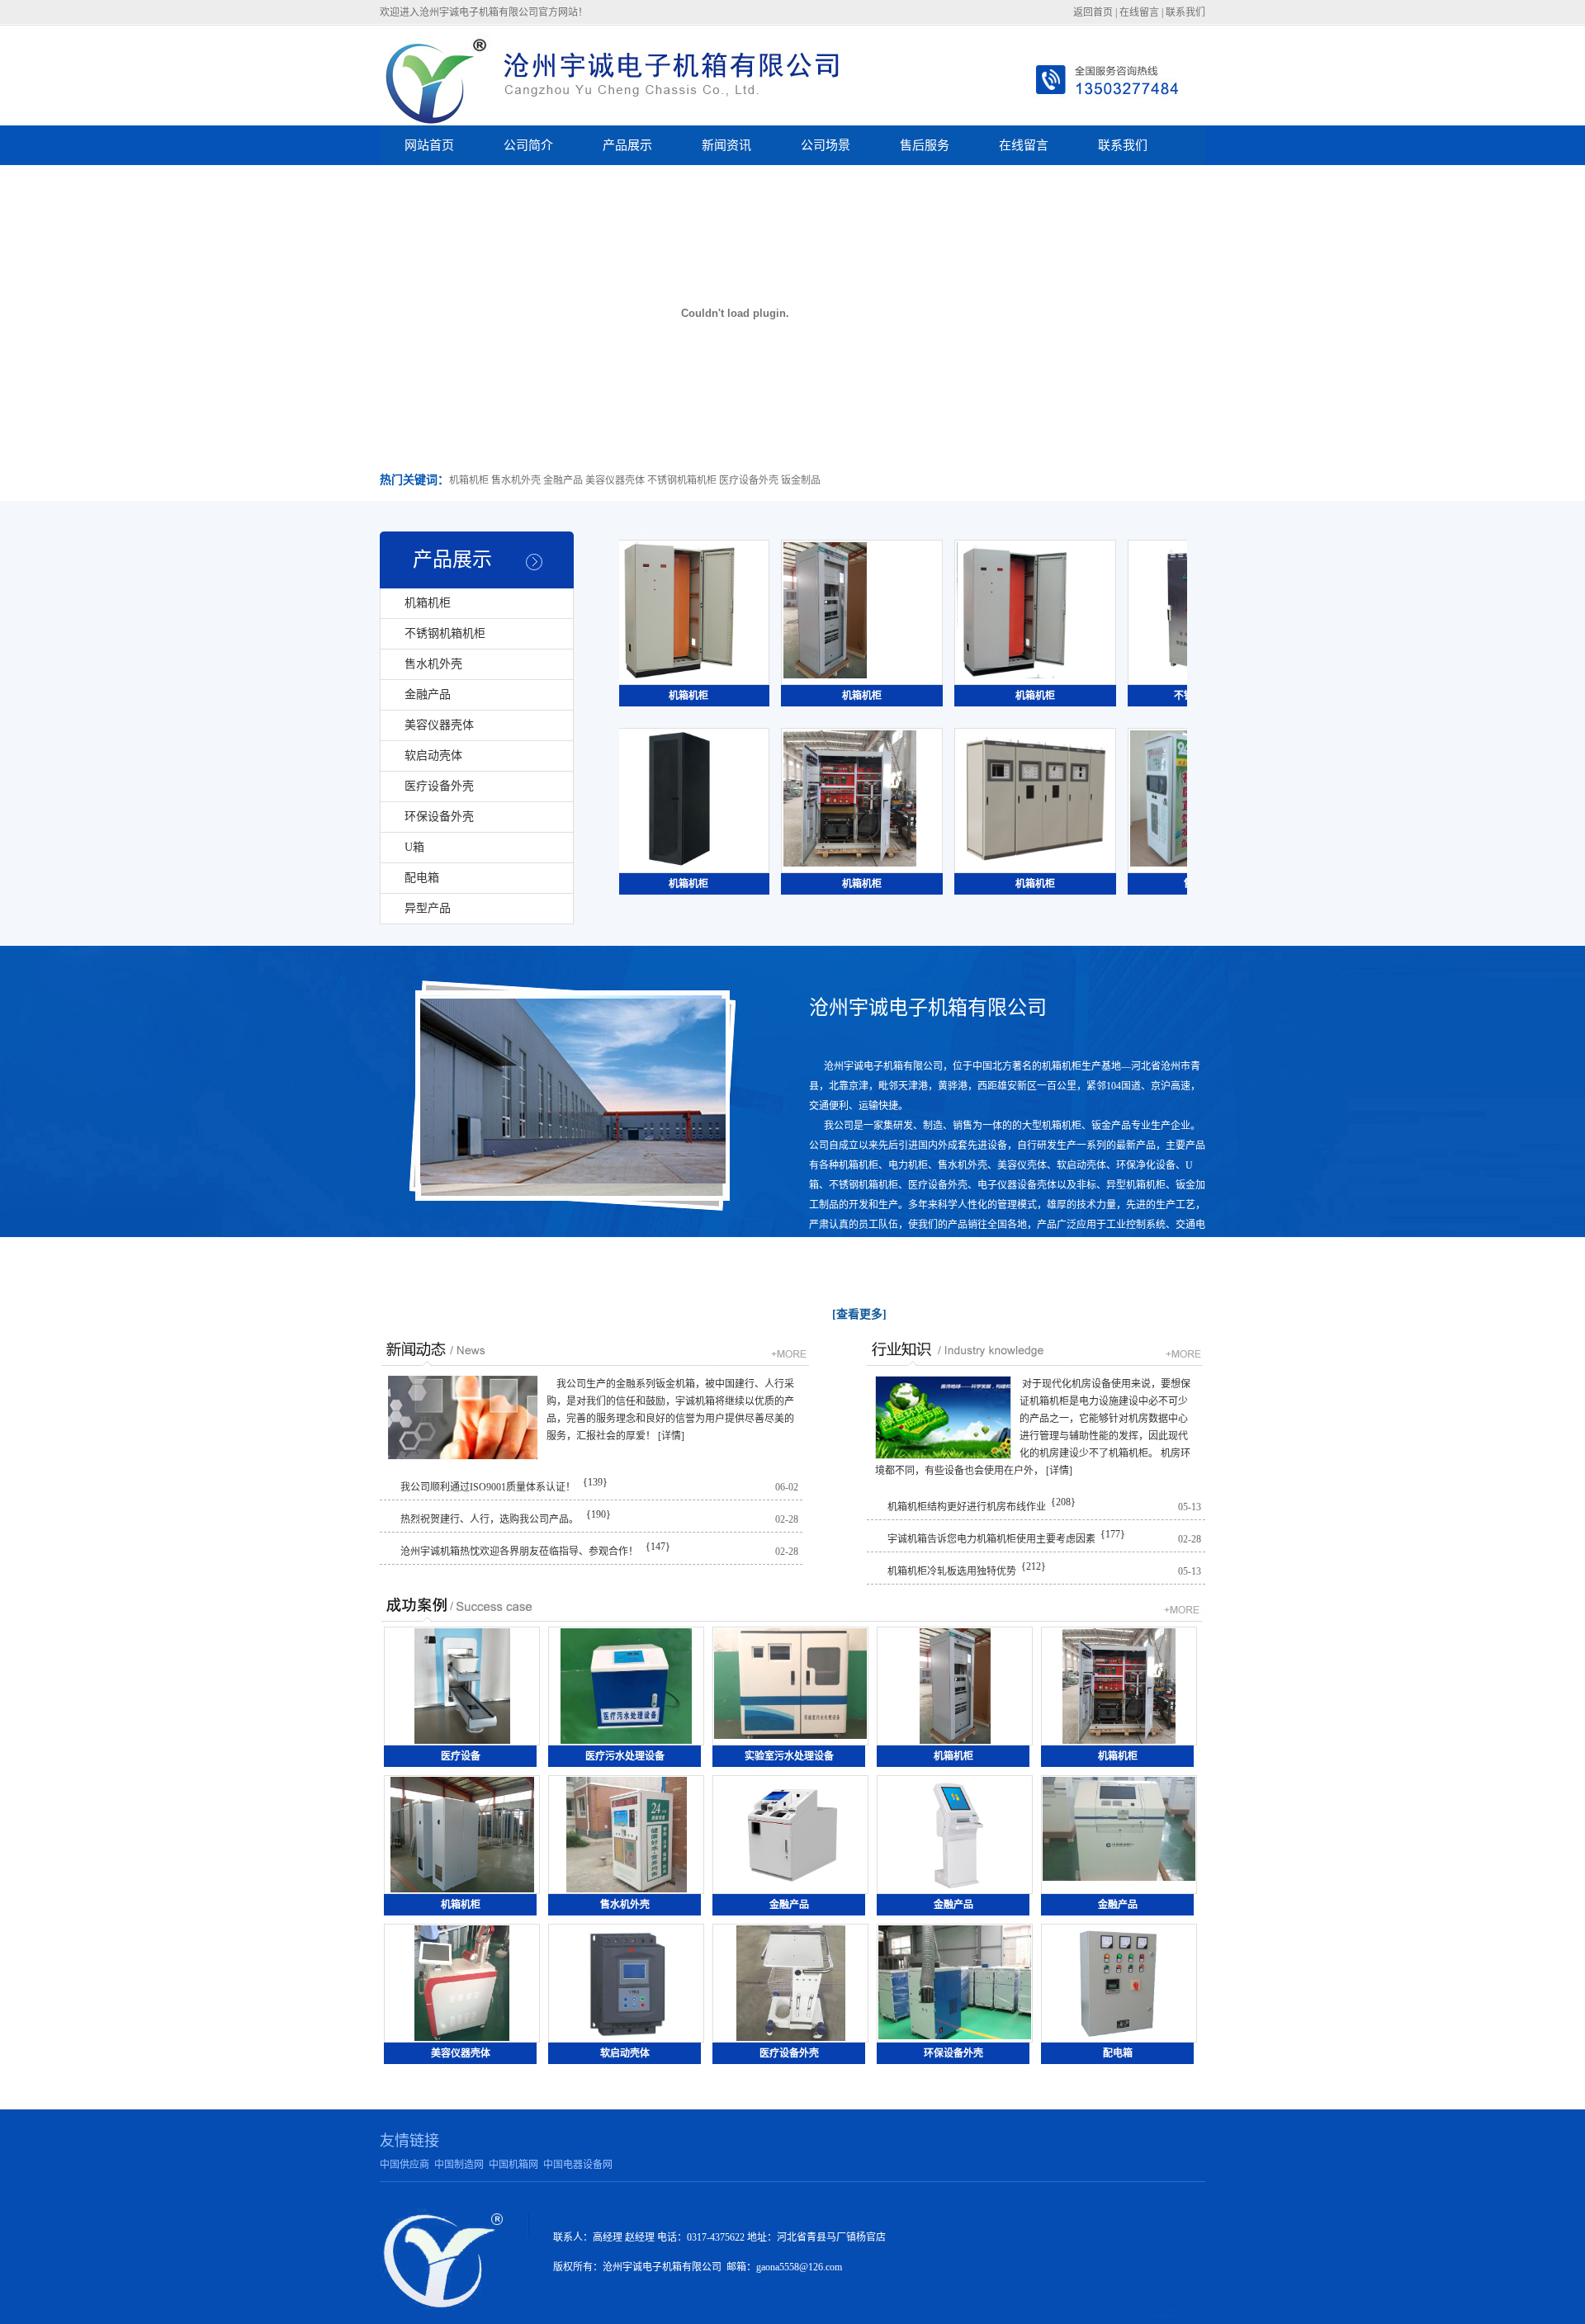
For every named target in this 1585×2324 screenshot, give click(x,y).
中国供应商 (405, 2165)
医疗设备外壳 (439, 786)
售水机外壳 (433, 664)
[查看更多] (859, 1314)
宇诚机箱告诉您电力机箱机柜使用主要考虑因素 (991, 1539)
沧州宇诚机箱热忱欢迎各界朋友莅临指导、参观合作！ (519, 1552)
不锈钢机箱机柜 (445, 633)
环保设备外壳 (439, 817)
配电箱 (422, 878)
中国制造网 (459, 2165)
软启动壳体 (433, 756)
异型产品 (428, 908)
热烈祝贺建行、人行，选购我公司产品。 (490, 1519)
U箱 (414, 847)
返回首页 (1093, 12)
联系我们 (1185, 12)
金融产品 (428, 694)
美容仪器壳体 (439, 725)
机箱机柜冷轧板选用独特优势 (952, 1571)
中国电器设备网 (578, 2165)
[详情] (671, 1436)
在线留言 (1139, 12)
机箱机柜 (428, 603)
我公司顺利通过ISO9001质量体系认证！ (488, 1487)
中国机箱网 (513, 2165)
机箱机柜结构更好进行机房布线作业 (967, 1507)
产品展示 (452, 560)
